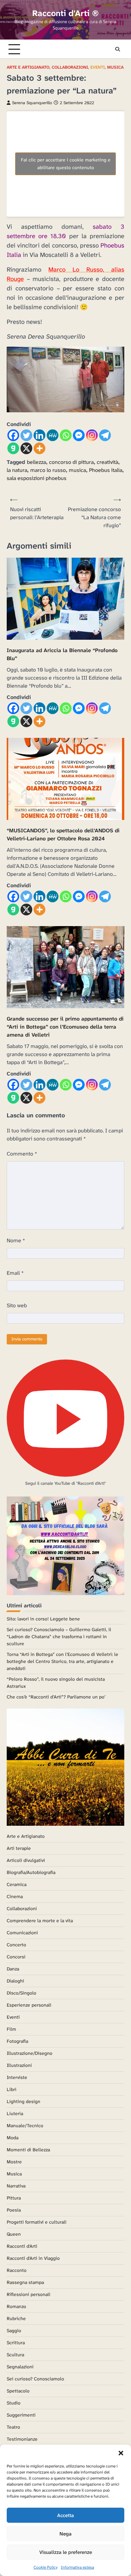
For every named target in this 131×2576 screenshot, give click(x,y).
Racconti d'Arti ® (65, 13)
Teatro (13, 2427)
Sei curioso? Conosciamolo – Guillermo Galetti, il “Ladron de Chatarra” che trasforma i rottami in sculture (59, 1637)
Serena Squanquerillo (32, 103)
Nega (65, 2534)
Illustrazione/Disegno (30, 2053)
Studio (14, 2403)
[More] (39, 448)
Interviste (17, 2077)
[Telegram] (105, 435)
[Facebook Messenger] (79, 435)
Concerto (16, 1945)
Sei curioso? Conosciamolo (35, 2379)
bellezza (36, 462)
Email (15, 1273)
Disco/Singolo (21, 1993)
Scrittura (16, 2343)
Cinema (15, 1896)
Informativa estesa (77, 2567)
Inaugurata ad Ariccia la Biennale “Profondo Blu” (62, 654)
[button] (121, 2453)
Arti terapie (19, 1848)
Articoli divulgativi (26, 1860)
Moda (13, 2138)
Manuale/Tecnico (25, 2126)
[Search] (118, 49)
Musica (115, 67)
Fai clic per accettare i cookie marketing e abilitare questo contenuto (66, 164)
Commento (22, 1154)
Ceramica (17, 1884)
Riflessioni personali (29, 2294)
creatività (107, 462)
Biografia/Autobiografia (31, 1872)
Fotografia (17, 2041)
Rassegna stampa (25, 2282)
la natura (17, 470)
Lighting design (24, 2101)
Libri (12, 2089)
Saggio (14, 2330)
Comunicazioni (22, 1933)
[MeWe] (53, 435)
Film (11, 2029)
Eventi (98, 67)
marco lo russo (48, 470)
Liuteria (15, 2113)
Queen (14, 2234)
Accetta (65, 2515)
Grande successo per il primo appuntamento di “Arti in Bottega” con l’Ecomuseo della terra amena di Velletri (65, 1027)
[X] (26, 448)
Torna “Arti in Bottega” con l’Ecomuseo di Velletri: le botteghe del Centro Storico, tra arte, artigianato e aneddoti (62, 1661)
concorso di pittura (71, 462)
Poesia (14, 2210)
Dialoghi (15, 1981)
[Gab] (13, 448)
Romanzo (16, 2306)
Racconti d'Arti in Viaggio (33, 2258)
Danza (13, 1969)
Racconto (17, 2270)
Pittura (14, 2198)
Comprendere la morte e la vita (40, 1921)
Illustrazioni (19, 2065)
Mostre (14, 2162)
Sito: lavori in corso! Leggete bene (43, 1619)
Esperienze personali (29, 2005)
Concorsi (16, 1957)
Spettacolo (18, 2391)
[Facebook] (13, 435)
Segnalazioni (20, 2367)
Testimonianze (22, 2439)
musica (77, 470)
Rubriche (16, 2318)
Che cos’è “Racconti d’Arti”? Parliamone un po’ (56, 1697)
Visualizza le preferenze (66, 2552)
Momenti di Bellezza (28, 2150)
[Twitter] (26, 435)
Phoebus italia (106, 470)
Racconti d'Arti (22, 2246)
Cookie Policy (46, 2567)
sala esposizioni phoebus (37, 478)
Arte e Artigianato (28, 67)
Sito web (17, 1305)
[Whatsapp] (66, 435)
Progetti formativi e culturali (37, 2222)
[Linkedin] (39, 435)
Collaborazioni (70, 67)
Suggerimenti (21, 2415)
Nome (16, 1240)
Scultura (15, 2355)
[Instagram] (92, 435)
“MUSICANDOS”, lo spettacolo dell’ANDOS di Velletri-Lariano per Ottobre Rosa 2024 (63, 834)
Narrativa (16, 2186)
